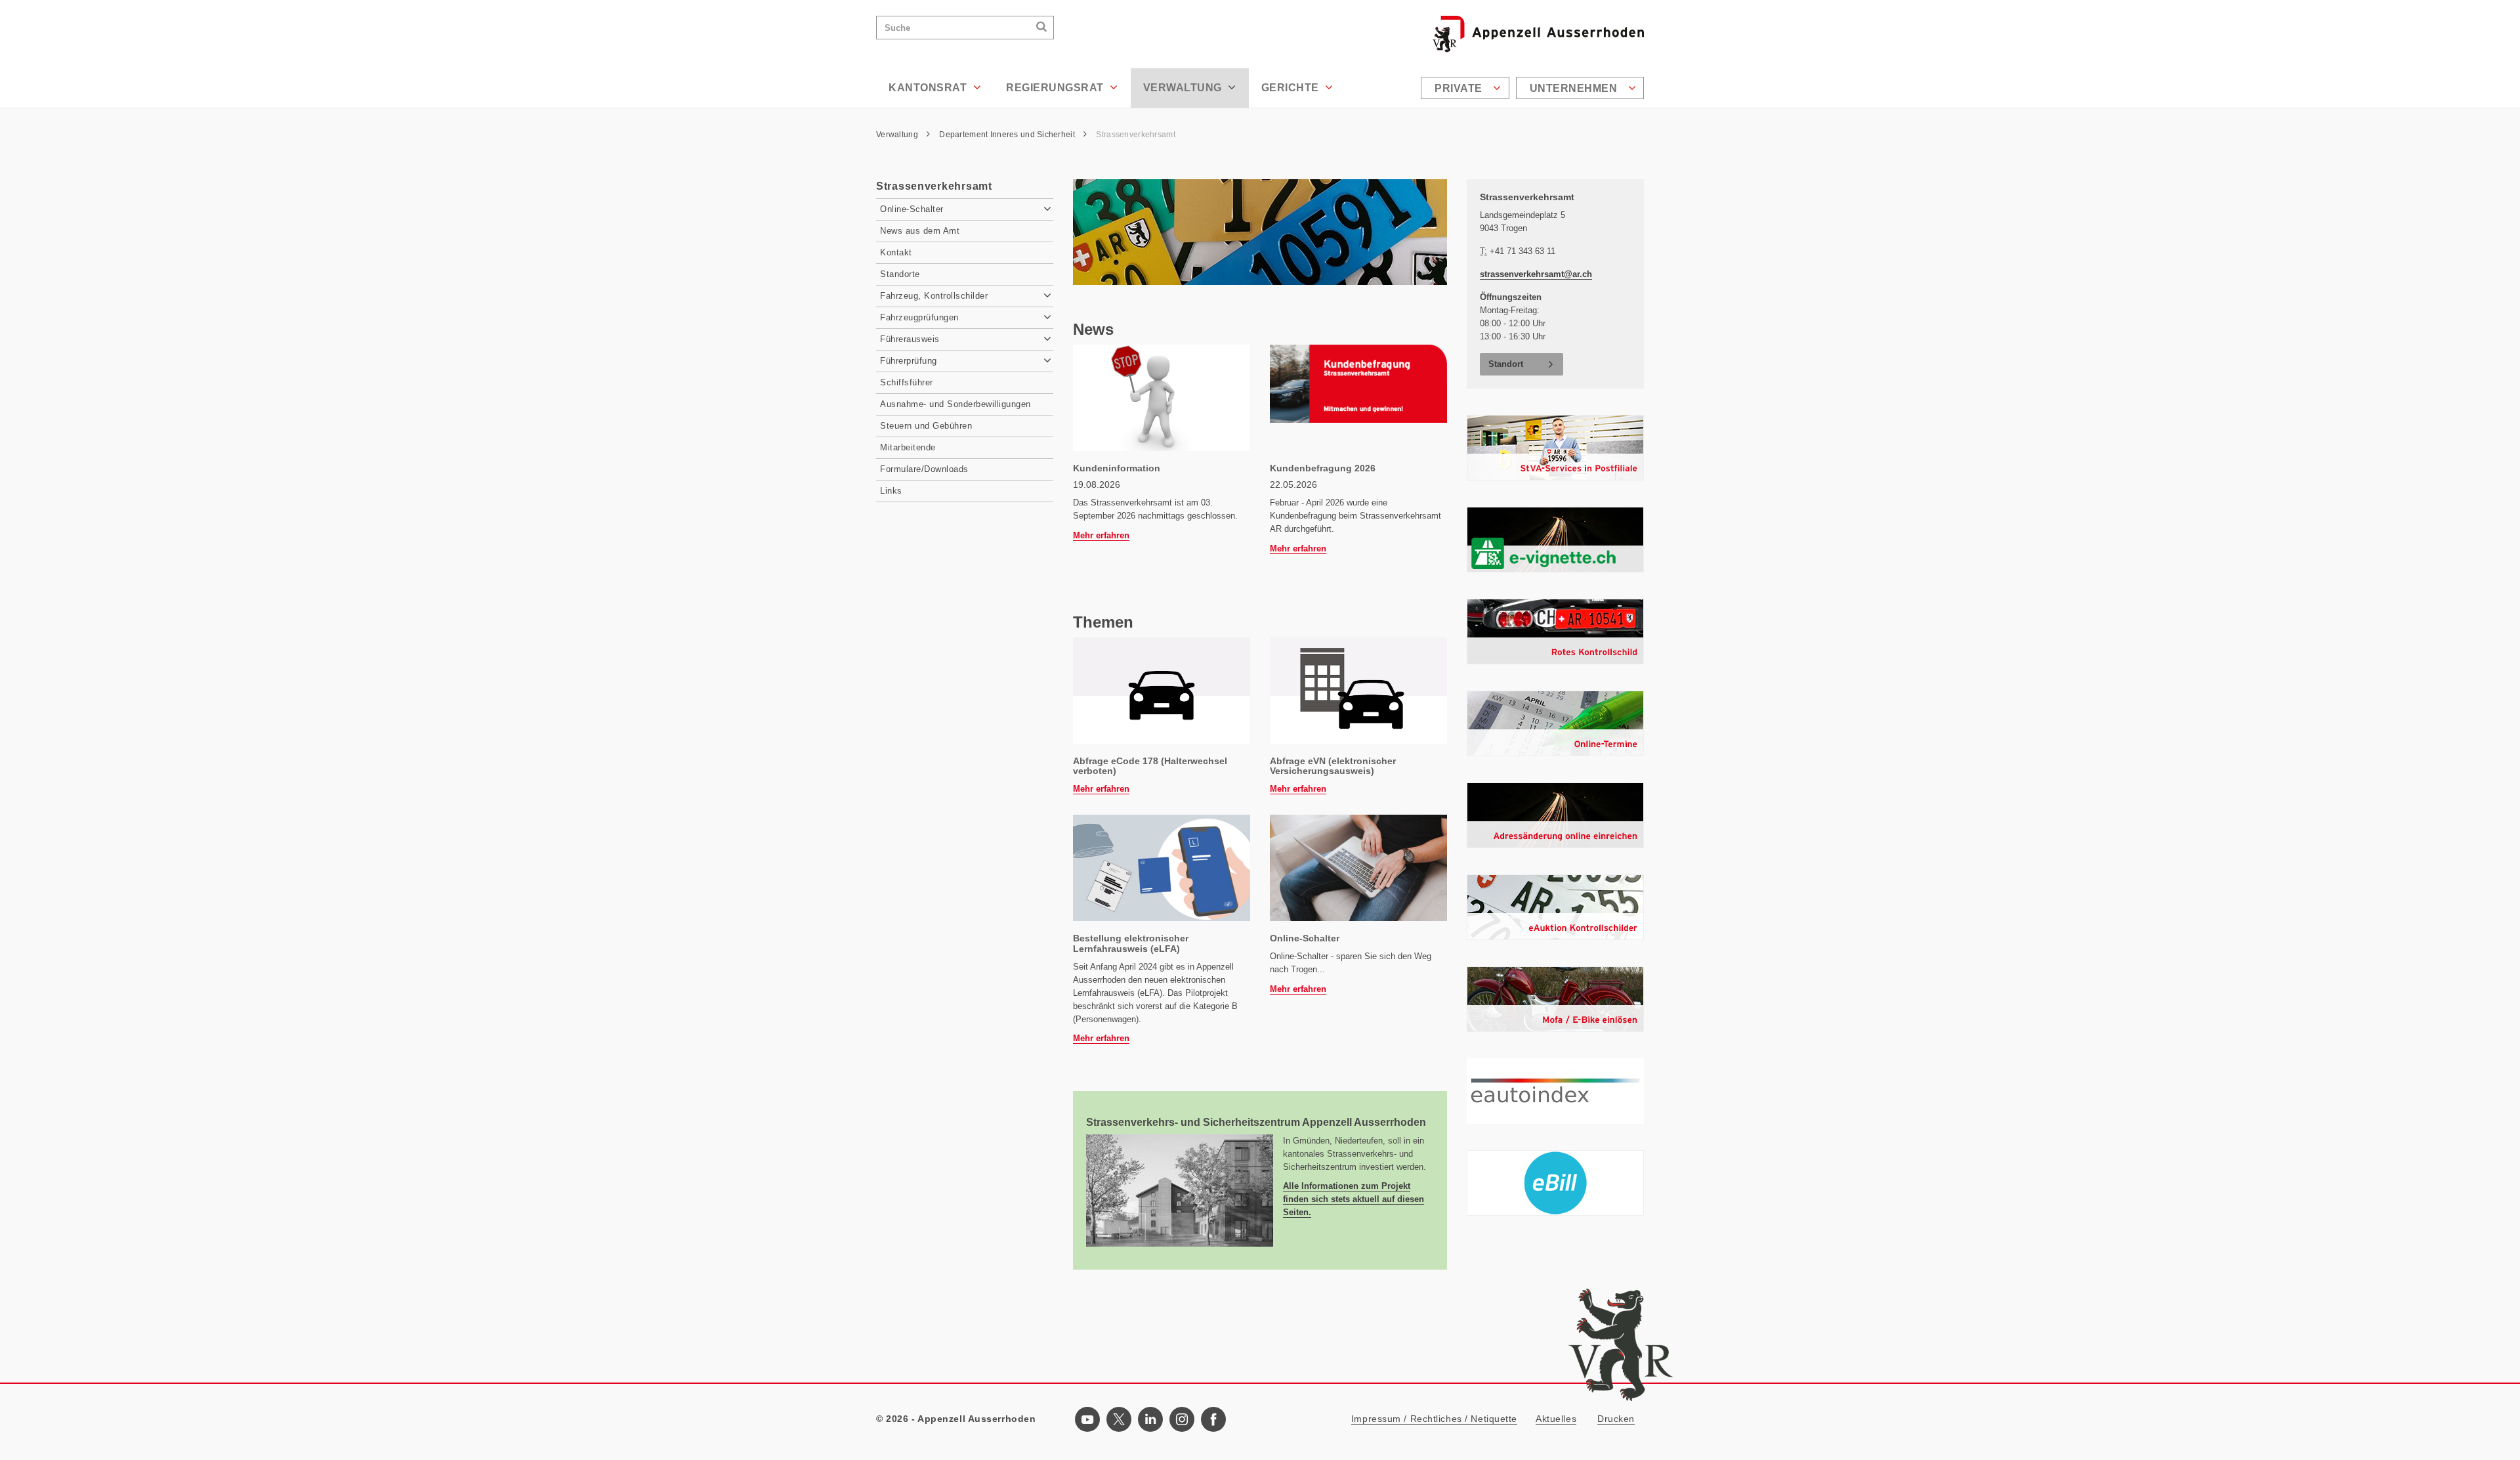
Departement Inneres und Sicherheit (1008, 135)
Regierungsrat (1056, 88)
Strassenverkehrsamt (1135, 135)
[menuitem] (1467, 88)
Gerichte (1292, 88)
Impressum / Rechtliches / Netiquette (1434, 1419)
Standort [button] (1506, 364)
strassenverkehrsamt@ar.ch (1536, 274)
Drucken (1616, 1419)
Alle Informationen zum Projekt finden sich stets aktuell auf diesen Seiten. (1354, 1199)
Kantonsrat (929, 88)
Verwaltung (1184, 88)
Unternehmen (1575, 88)
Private (1460, 88)
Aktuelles (1556, 1419)
